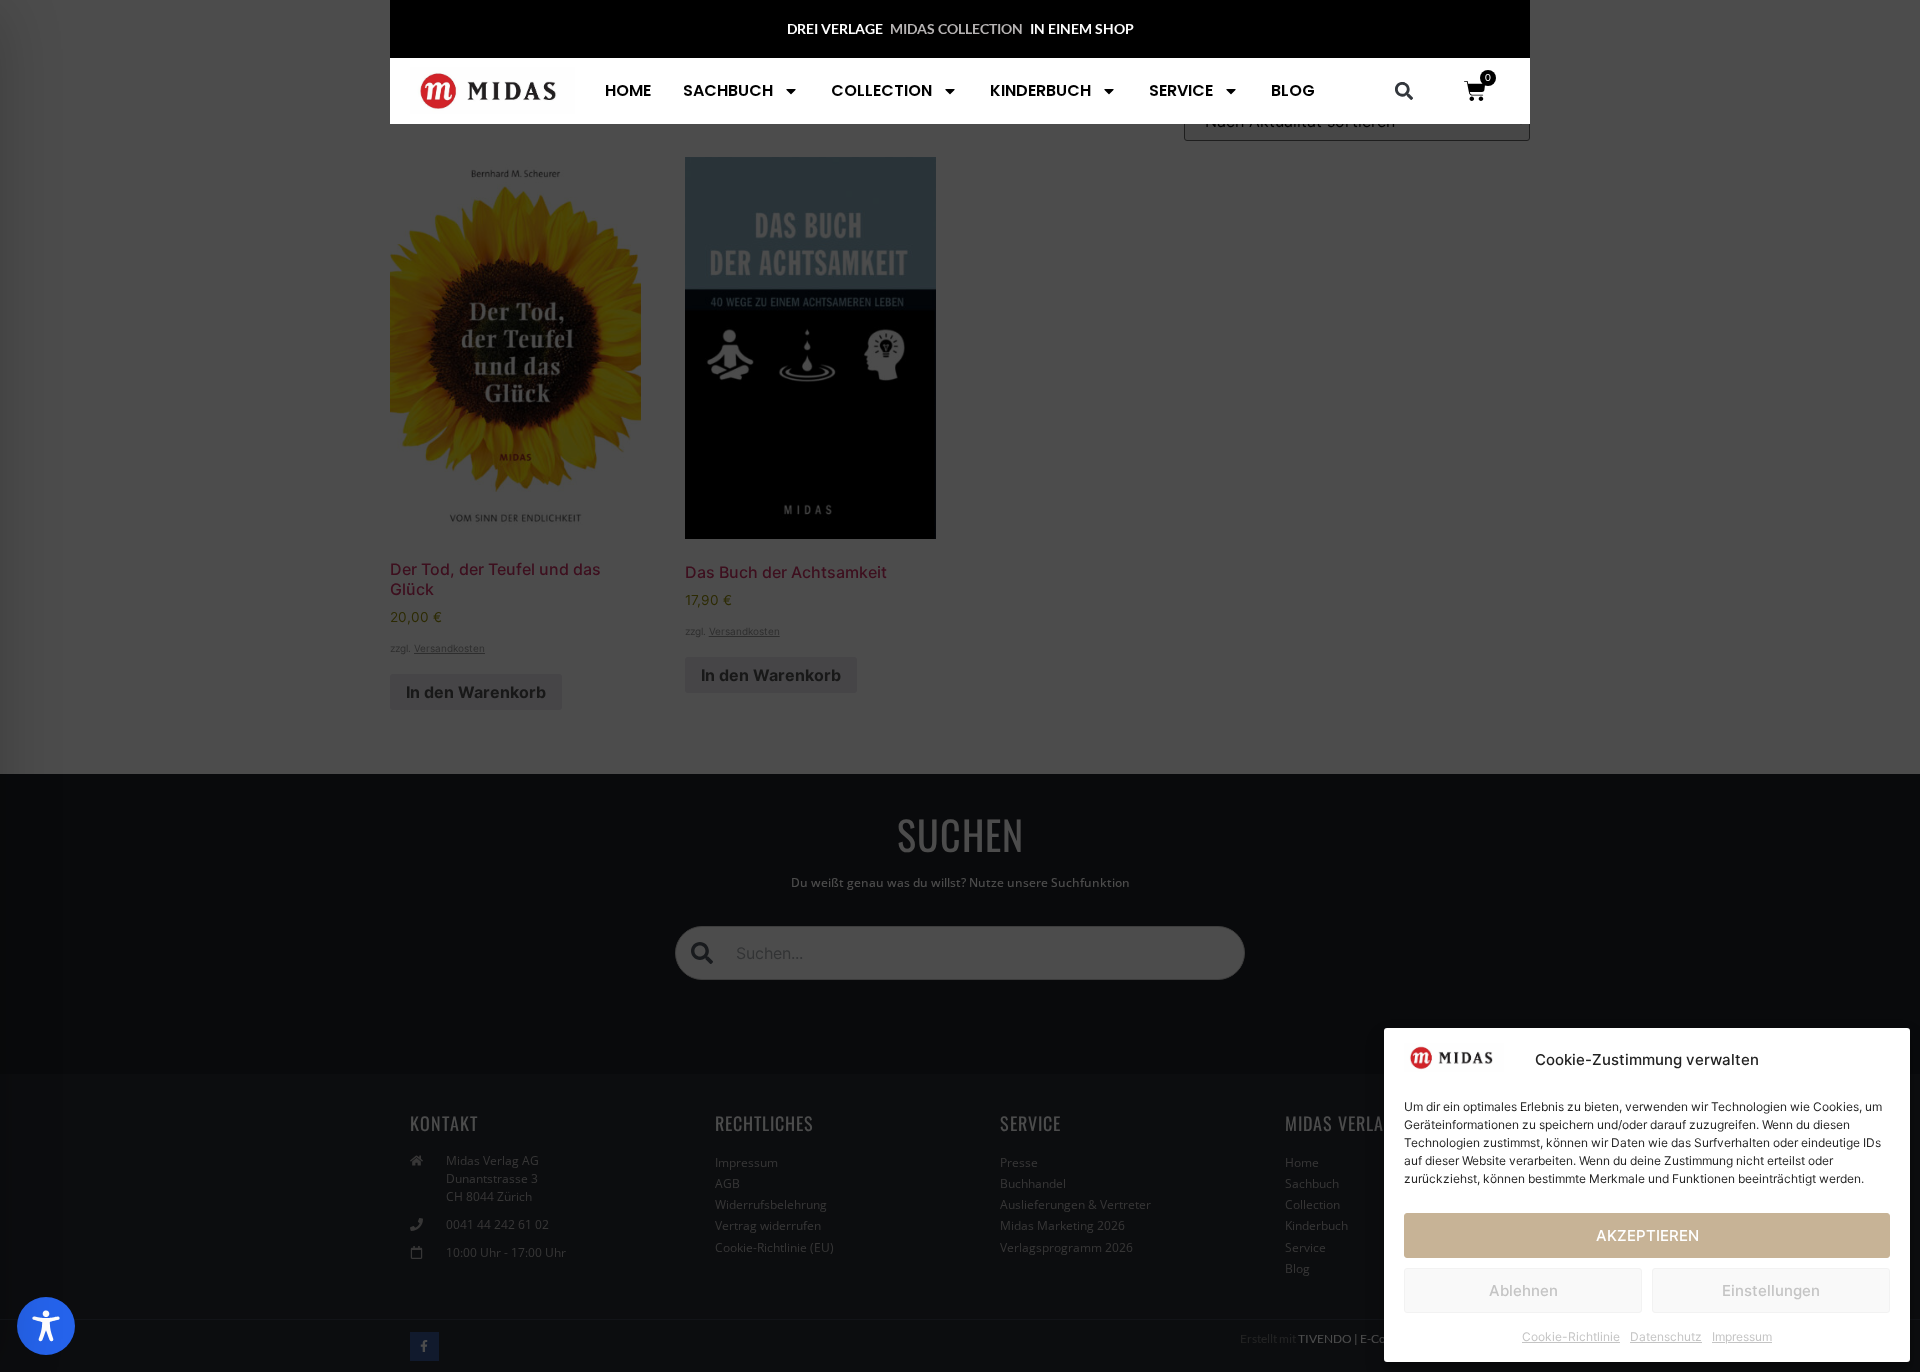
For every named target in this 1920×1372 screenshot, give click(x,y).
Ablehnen (1523, 1290)
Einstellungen (1771, 1290)
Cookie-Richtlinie (1571, 1336)
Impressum (1742, 1336)
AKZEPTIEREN (1647, 1235)
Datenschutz (1666, 1336)
